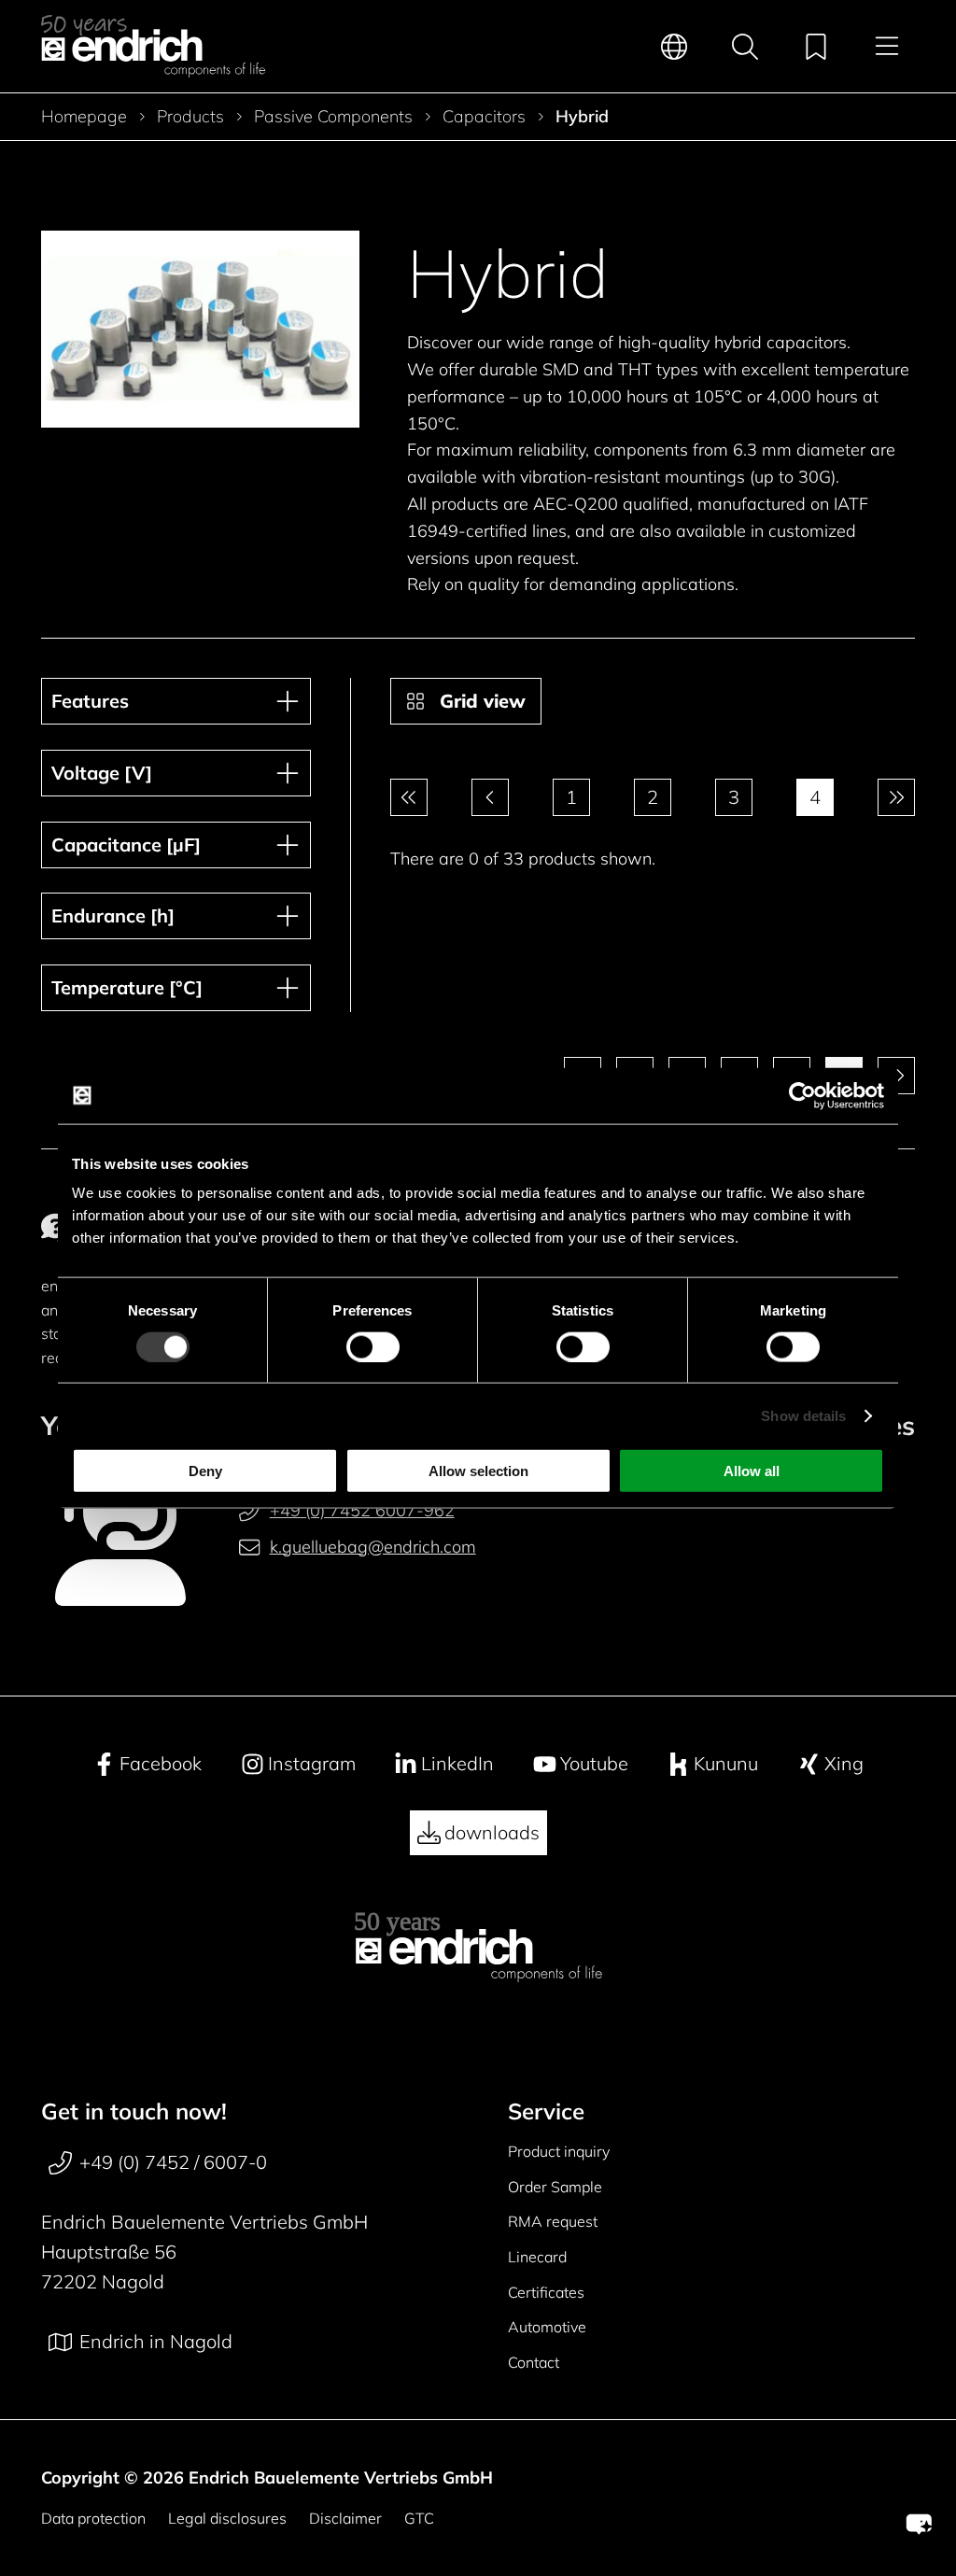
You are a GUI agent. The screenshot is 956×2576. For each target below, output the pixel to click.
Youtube (594, 1763)
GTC (419, 2518)
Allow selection (478, 1471)
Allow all (752, 1471)
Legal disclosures (227, 2518)
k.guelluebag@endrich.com (373, 1547)
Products (190, 117)
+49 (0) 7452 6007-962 (362, 1510)
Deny (205, 1471)
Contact (534, 2362)
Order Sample (555, 2187)
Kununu (726, 1763)
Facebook (161, 1763)
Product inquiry (559, 2151)
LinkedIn (457, 1763)
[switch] (373, 1346)
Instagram (312, 1763)
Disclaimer (345, 2518)
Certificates (546, 2292)
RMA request (553, 2221)
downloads (492, 1832)
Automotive (547, 2327)
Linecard (537, 2257)
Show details (803, 1415)
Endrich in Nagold (156, 2341)
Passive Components (333, 117)
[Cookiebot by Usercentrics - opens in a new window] (802, 1095)
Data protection (93, 2518)
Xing (844, 1763)
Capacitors (484, 117)
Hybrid (582, 117)
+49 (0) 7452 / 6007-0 (173, 2162)
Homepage (84, 117)
